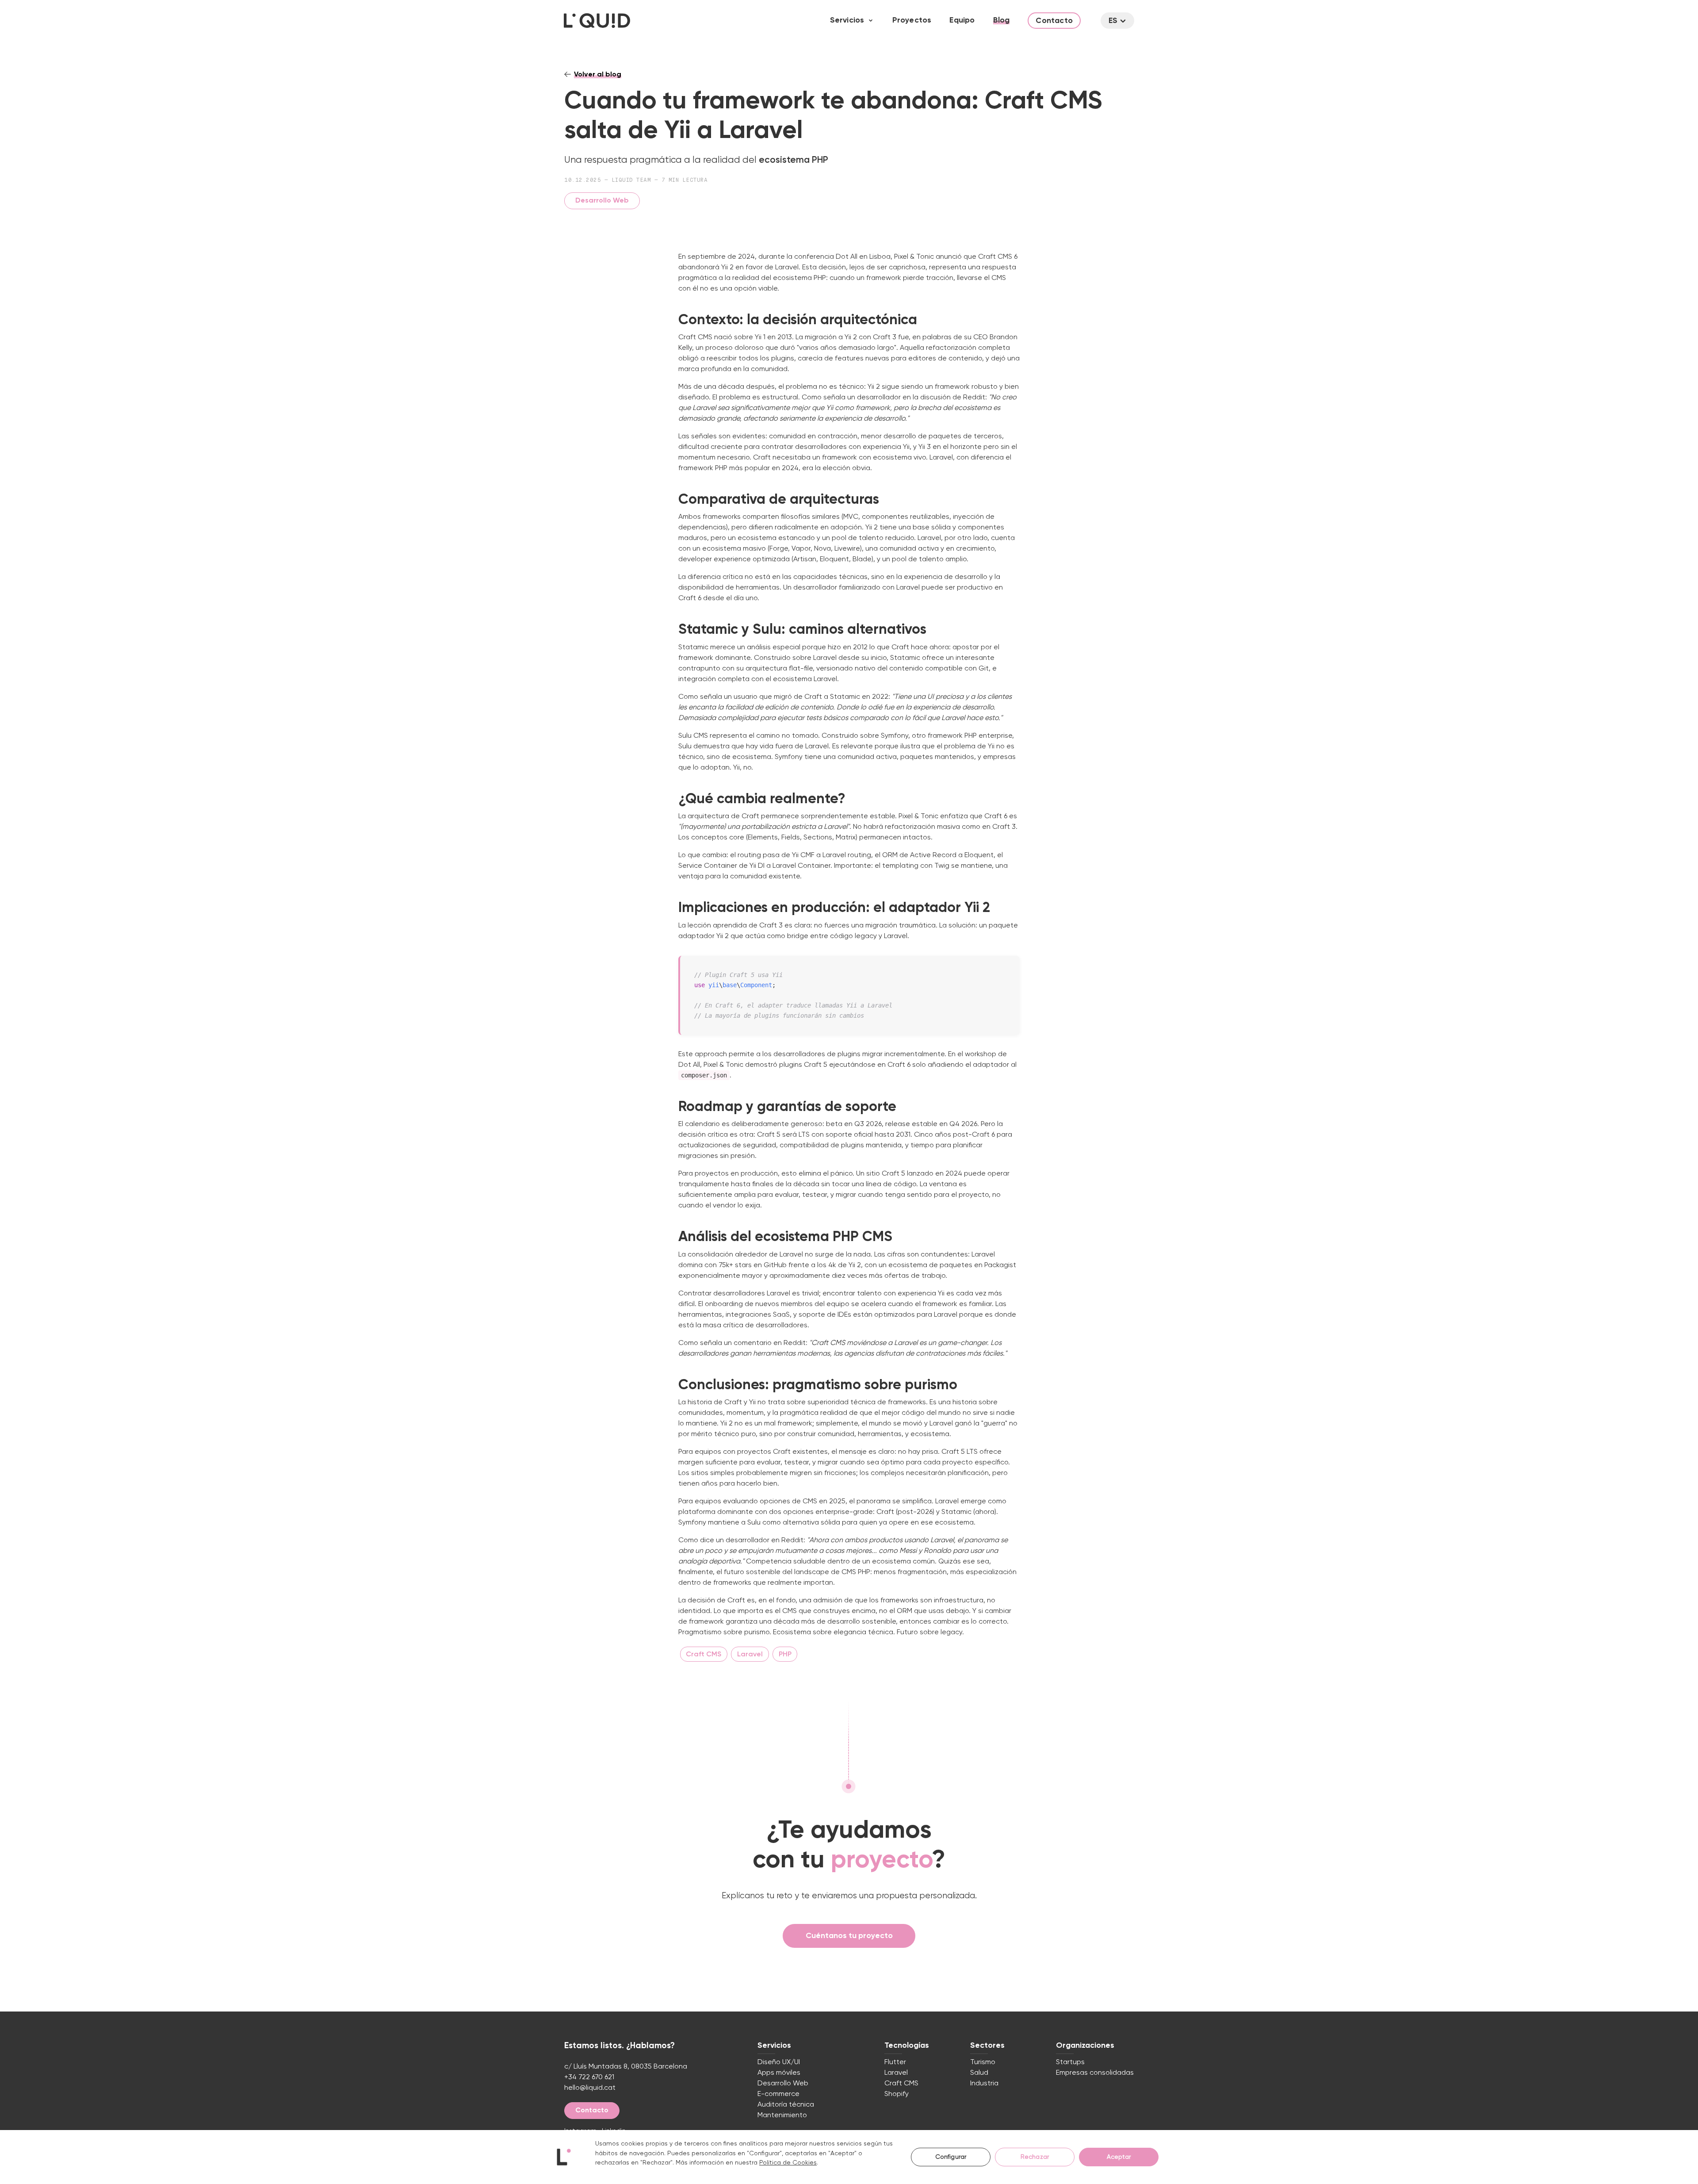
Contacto (1054, 21)
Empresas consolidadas (1095, 2073)
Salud (979, 2073)
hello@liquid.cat (590, 2088)
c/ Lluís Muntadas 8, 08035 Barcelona (626, 2067)
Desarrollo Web (602, 201)
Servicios (847, 20)
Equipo (962, 20)
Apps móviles (779, 2073)
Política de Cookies (788, 2163)
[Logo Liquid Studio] (597, 21)
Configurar (951, 2157)
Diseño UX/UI (779, 2062)
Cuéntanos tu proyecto (849, 1936)
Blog (1002, 20)
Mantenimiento (782, 2115)
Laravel (896, 2073)
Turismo (983, 2062)
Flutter (895, 2062)
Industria (984, 2084)
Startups (1070, 2062)
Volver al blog (598, 75)
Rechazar (1035, 2157)
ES (1113, 21)
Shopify (897, 2094)
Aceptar (1119, 2157)
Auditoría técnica (786, 2105)
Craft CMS (901, 2084)
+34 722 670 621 (589, 2077)
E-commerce (778, 2094)
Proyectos (912, 20)
